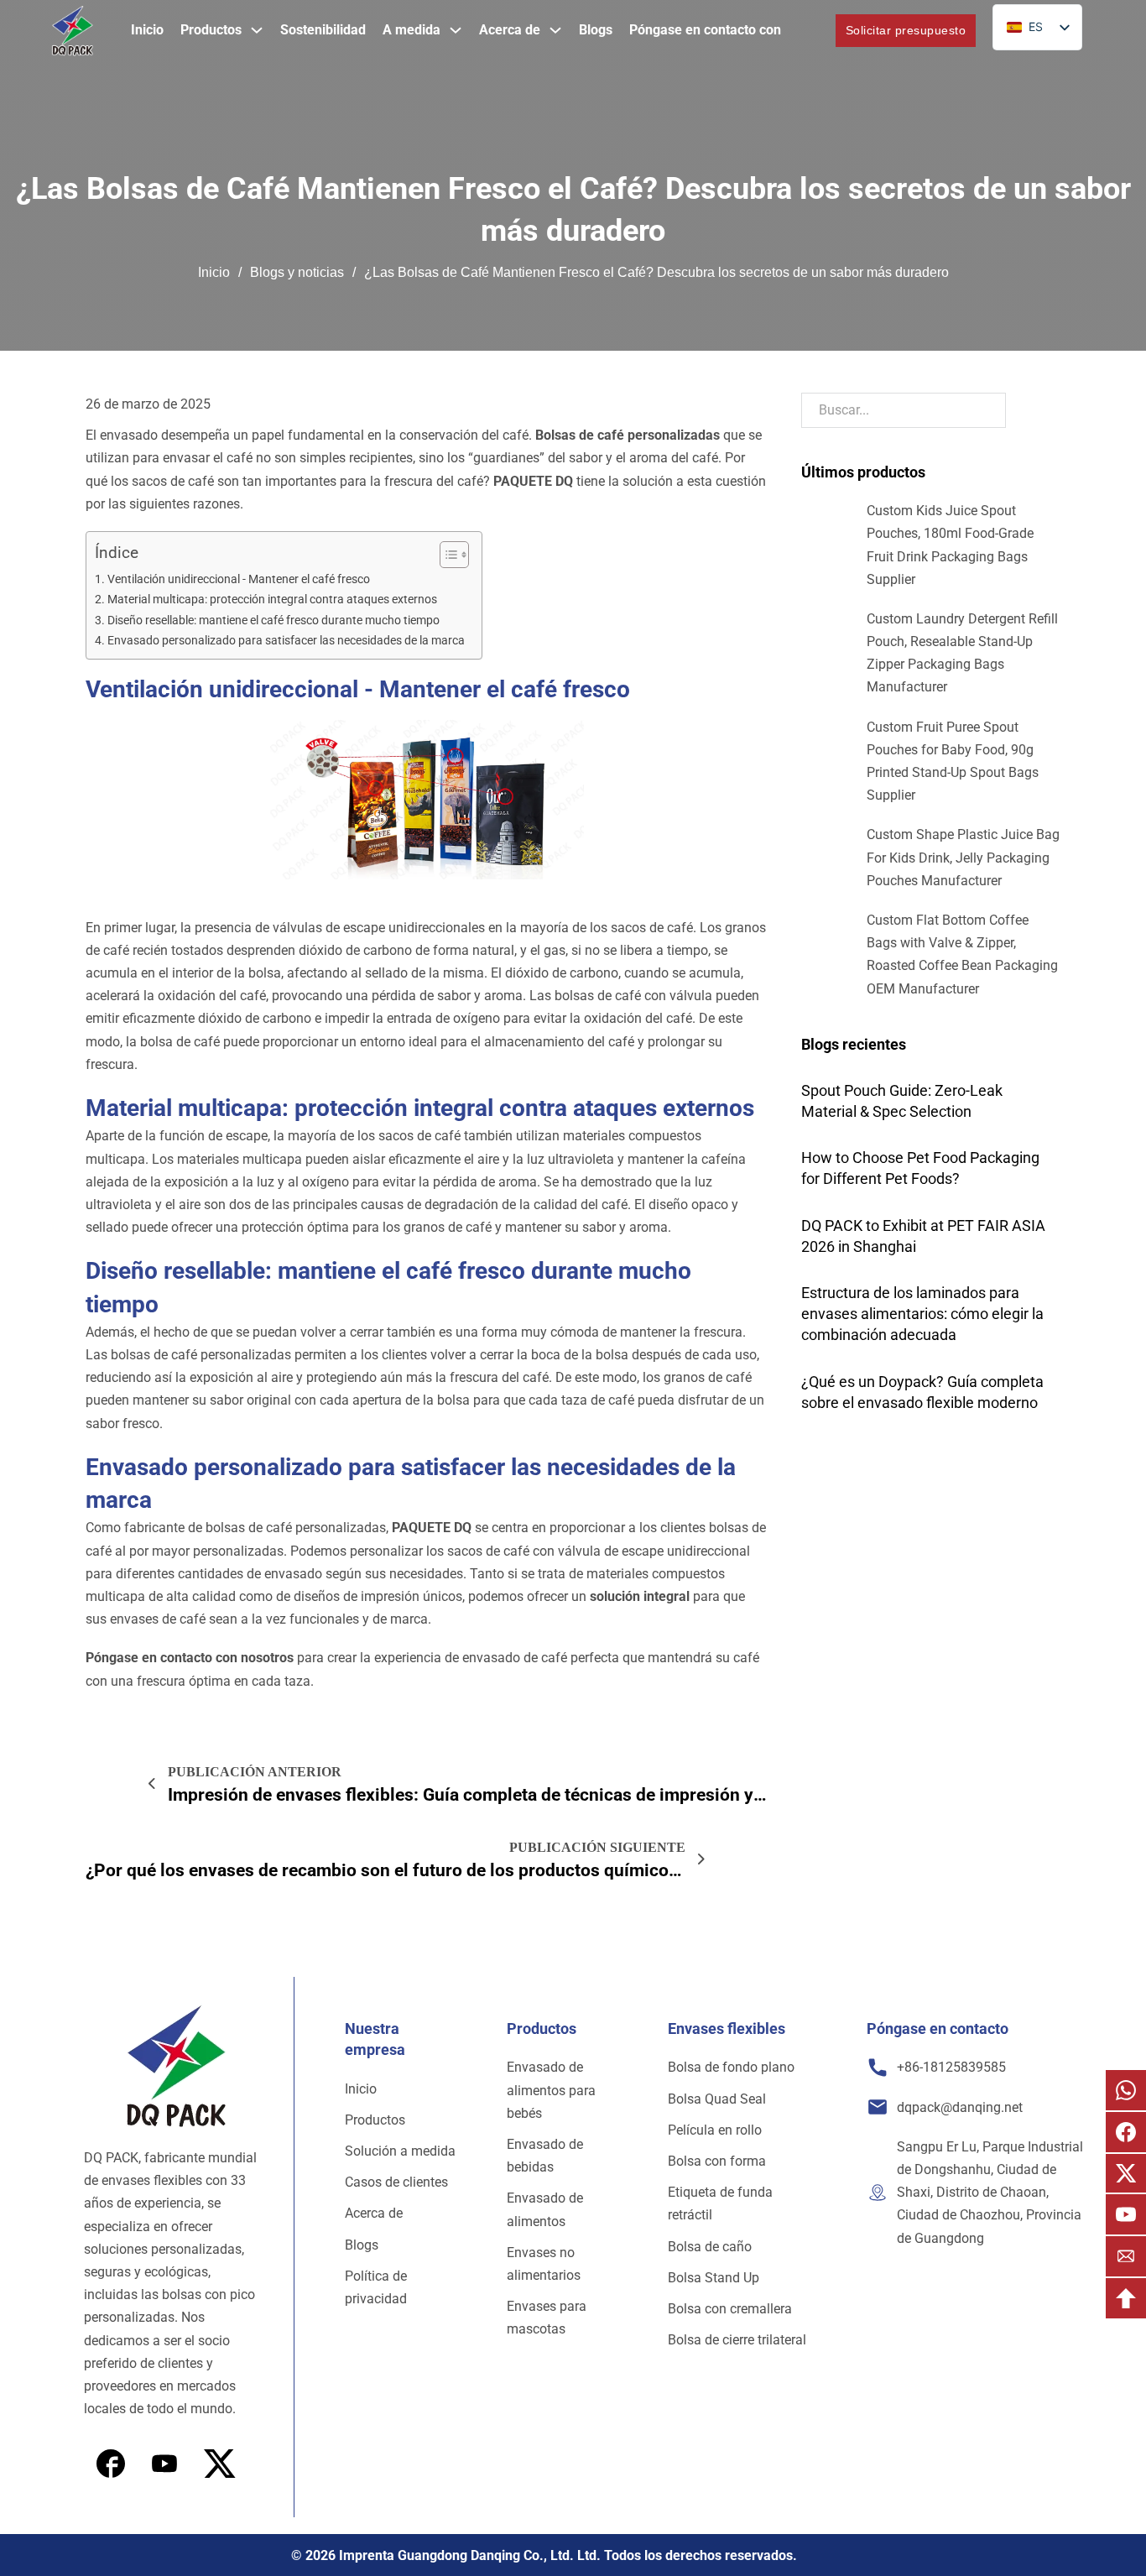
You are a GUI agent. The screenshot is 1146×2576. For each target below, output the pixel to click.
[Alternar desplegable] (257, 30)
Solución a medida (400, 2151)
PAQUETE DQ (535, 481)
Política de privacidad (376, 2287)
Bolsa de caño (710, 2247)
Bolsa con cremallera (730, 2309)
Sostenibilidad (323, 30)
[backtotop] (1126, 2298)
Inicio (147, 30)
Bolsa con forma (717, 2161)
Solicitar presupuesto (906, 30)
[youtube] (220, 2464)
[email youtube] (1126, 2214)
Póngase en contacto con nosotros (190, 1658)
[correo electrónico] (1126, 2256)
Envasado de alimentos (545, 2209)
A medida (412, 30)
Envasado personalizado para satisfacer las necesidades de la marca (286, 641)
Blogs (596, 30)
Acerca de (510, 30)
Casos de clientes (396, 2182)
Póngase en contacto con (705, 30)
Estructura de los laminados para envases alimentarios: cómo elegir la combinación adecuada (922, 1314)
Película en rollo (715, 2130)
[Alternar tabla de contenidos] (446, 555)
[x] (164, 2464)
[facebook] (111, 2464)
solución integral (640, 1596)
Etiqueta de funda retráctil (720, 2203)
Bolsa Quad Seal (717, 2099)
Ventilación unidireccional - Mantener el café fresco (239, 579)
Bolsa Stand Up (714, 2278)
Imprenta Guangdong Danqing (430, 2555)
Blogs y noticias (297, 272)
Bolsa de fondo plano (731, 2067)
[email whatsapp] (1126, 2090)
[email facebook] (1126, 2132)
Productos (211, 30)
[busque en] (808, 31)
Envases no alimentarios (544, 2264)
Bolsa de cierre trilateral (737, 2340)
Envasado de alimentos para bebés (551, 2090)
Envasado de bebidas (545, 2156)
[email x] (1126, 2173)
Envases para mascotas (547, 2318)
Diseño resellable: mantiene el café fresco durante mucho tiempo (273, 621)
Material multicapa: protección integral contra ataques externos (272, 600)
